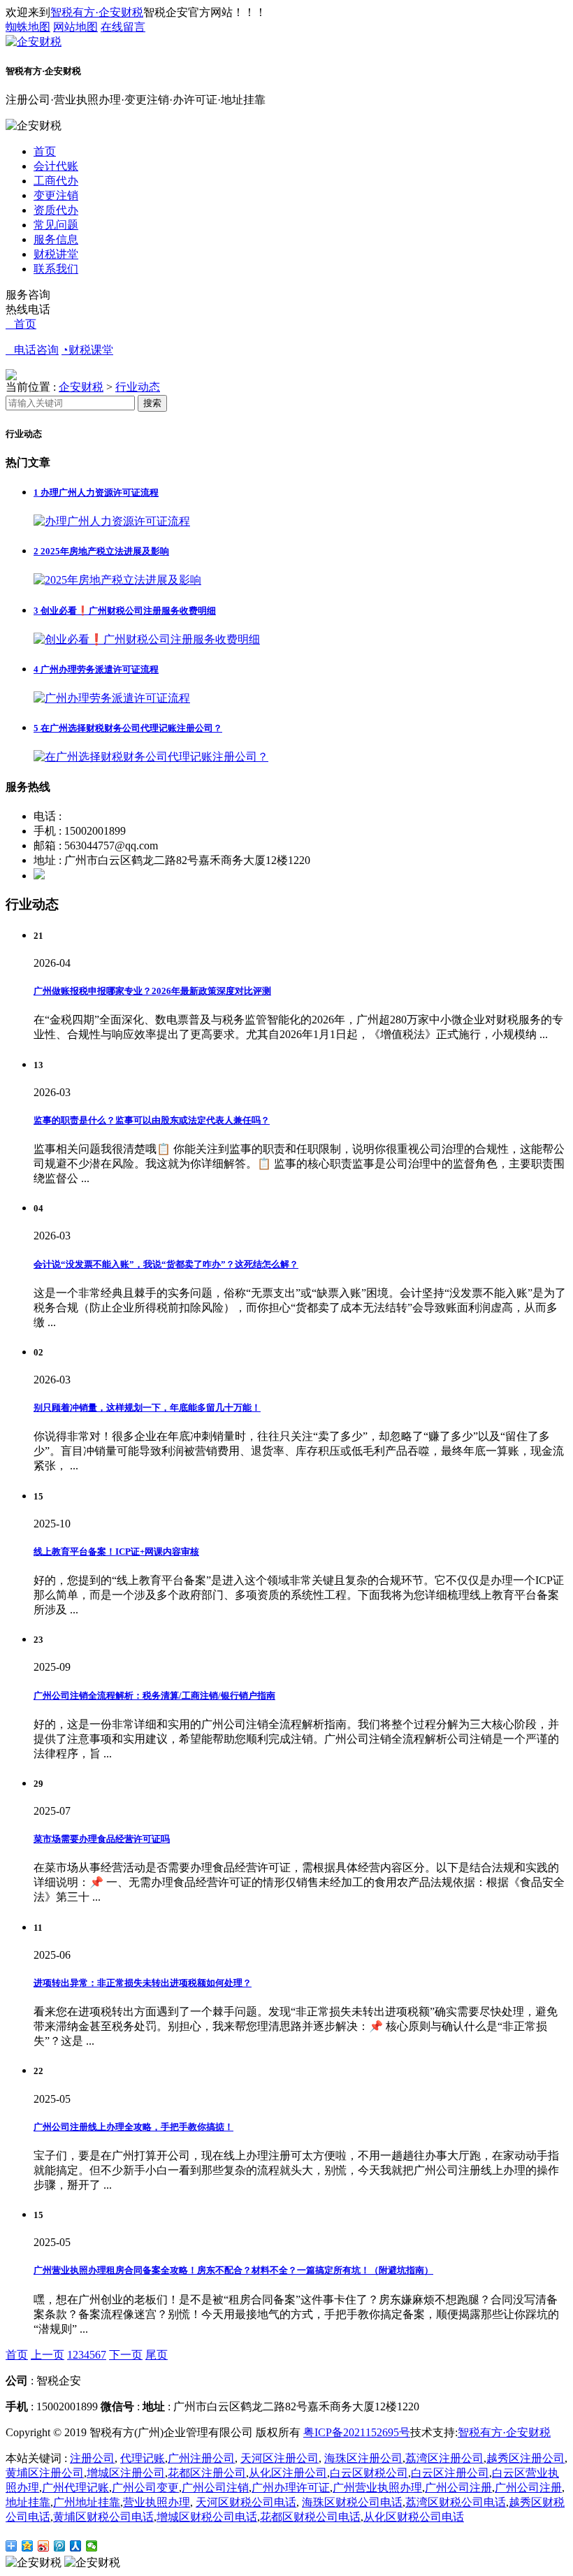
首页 (45, 151)
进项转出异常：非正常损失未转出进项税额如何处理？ (143, 1983)
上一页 (48, 2355)
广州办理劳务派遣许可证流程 (96, 669)
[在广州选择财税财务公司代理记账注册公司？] (151, 757)
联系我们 (56, 269)
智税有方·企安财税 (97, 12)
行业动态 (138, 387)
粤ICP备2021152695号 (357, 2432)
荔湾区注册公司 (444, 2458)
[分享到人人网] (76, 2546)
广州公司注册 (458, 2488)
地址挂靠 (28, 2502)
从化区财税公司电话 (414, 2517)
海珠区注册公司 (363, 2458)
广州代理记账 (75, 2488)
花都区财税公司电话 (310, 2517)
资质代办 (56, 210)
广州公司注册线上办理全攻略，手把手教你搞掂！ (133, 2127)
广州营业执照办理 (377, 2488)
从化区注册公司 (288, 2473)
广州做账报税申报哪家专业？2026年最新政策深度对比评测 (152, 991)
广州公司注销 (215, 2488)
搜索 (152, 403)
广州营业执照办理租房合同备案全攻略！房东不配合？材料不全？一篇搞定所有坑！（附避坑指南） (233, 2270)
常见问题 (56, 225)
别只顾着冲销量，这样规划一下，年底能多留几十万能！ (147, 1408)
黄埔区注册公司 (45, 2473)
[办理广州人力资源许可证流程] (112, 521)
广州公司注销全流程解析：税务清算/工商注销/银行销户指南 (154, 1696)
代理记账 (143, 2458)
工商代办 (56, 181)
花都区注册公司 (207, 2473)
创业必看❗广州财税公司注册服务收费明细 (125, 611)
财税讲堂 (56, 254)
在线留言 (123, 27)
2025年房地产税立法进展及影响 (101, 551)
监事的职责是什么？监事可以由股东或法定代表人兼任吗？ (152, 1120)
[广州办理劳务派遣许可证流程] (112, 698)
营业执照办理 (157, 2502)
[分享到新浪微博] (44, 2546)
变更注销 (56, 195)
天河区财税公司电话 (246, 2502)
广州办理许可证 (291, 2488)
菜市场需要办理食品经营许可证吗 (102, 1839)
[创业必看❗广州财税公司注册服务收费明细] (147, 639)
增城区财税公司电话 (207, 2517)
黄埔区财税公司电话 (103, 2517)
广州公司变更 (145, 2488)
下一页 (126, 2355)
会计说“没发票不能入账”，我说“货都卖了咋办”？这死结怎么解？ (166, 1264)
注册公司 (92, 2458)
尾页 (157, 2355)
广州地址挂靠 (87, 2502)
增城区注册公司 (126, 2473)
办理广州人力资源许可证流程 (96, 492)
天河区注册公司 (280, 2458)
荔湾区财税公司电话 (456, 2502)
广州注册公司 (201, 2458)
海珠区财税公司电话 (352, 2502)
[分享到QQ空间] (28, 2546)
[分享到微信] (92, 2546)
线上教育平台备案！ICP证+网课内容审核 (116, 1552)
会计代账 (56, 166)
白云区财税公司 (369, 2473)
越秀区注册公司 (525, 2458)
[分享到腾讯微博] (60, 2546)
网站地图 (75, 27)
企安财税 (81, 387)
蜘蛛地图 (28, 27)
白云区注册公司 (450, 2473)
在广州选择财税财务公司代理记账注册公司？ (128, 728)
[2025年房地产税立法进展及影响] (117, 580)
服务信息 (56, 239)
